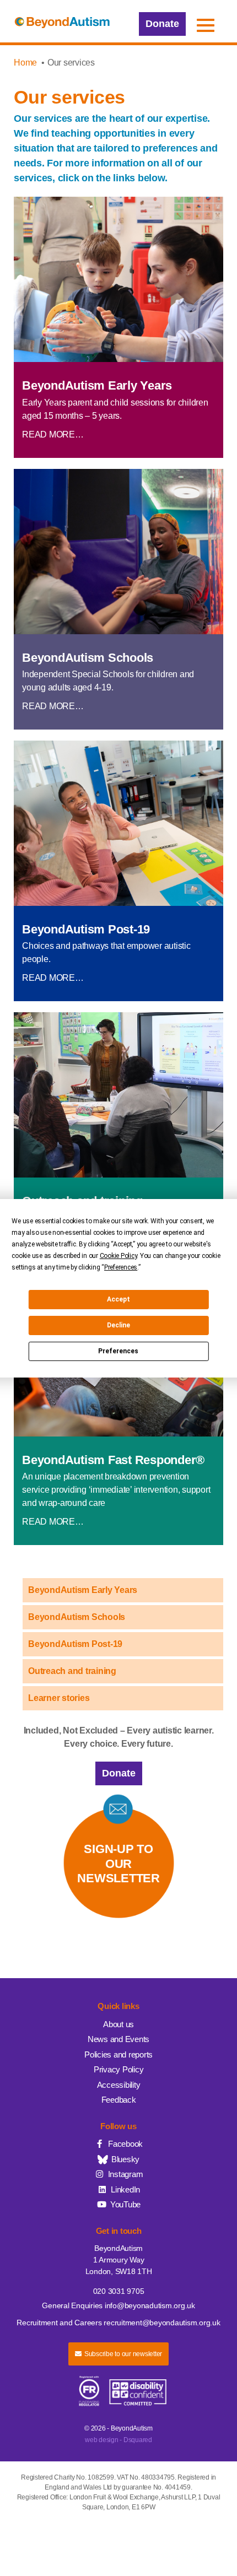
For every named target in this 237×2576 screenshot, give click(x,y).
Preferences (118, 1351)
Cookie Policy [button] (118, 1256)
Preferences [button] (121, 1267)
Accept (118, 1299)
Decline (118, 1325)
